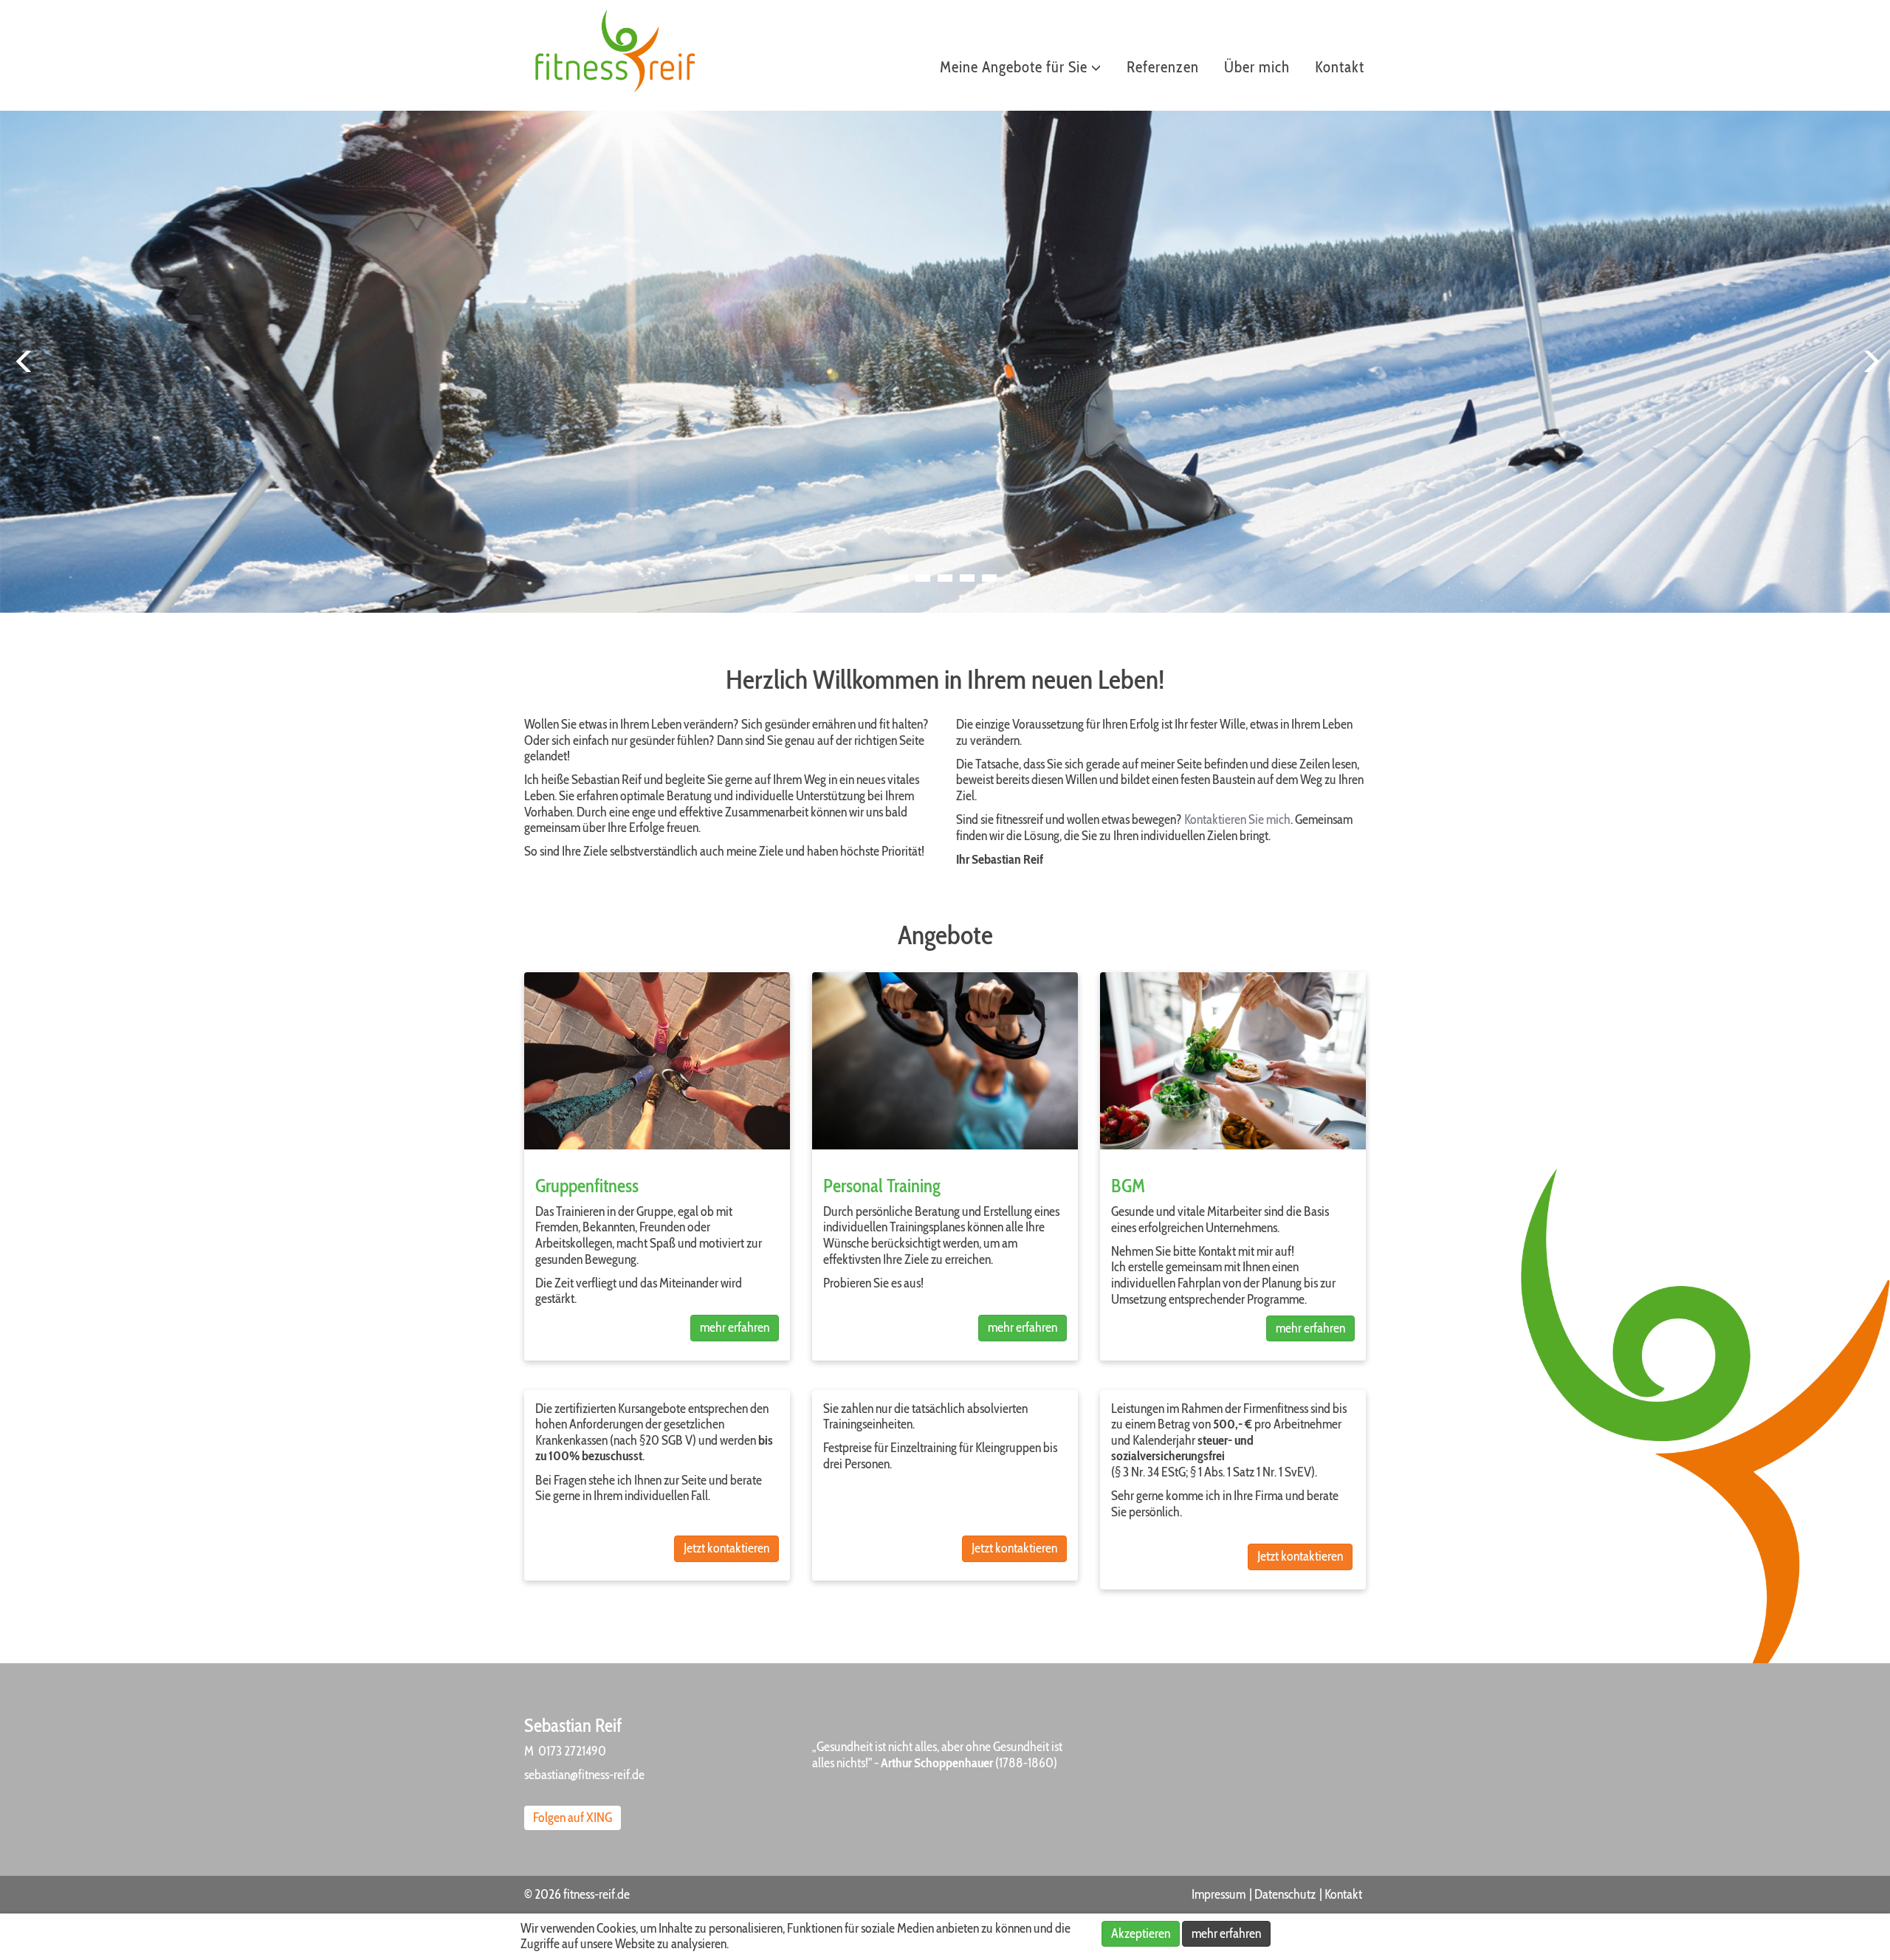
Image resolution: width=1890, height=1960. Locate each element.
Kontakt (1340, 67)
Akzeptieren (1141, 1933)
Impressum (1219, 1894)
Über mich (1257, 67)
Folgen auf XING (573, 1818)
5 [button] (990, 590)
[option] (945, 362)
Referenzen (1163, 67)
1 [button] (901, 590)
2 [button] (924, 590)
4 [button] (968, 590)
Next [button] (1868, 362)
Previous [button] (22, 362)
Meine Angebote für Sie (1016, 67)
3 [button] (946, 590)
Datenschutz (1285, 1894)
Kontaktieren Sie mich (1237, 819)
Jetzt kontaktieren (726, 1548)
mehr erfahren (735, 1327)
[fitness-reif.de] (619, 52)
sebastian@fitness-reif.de (584, 1775)
